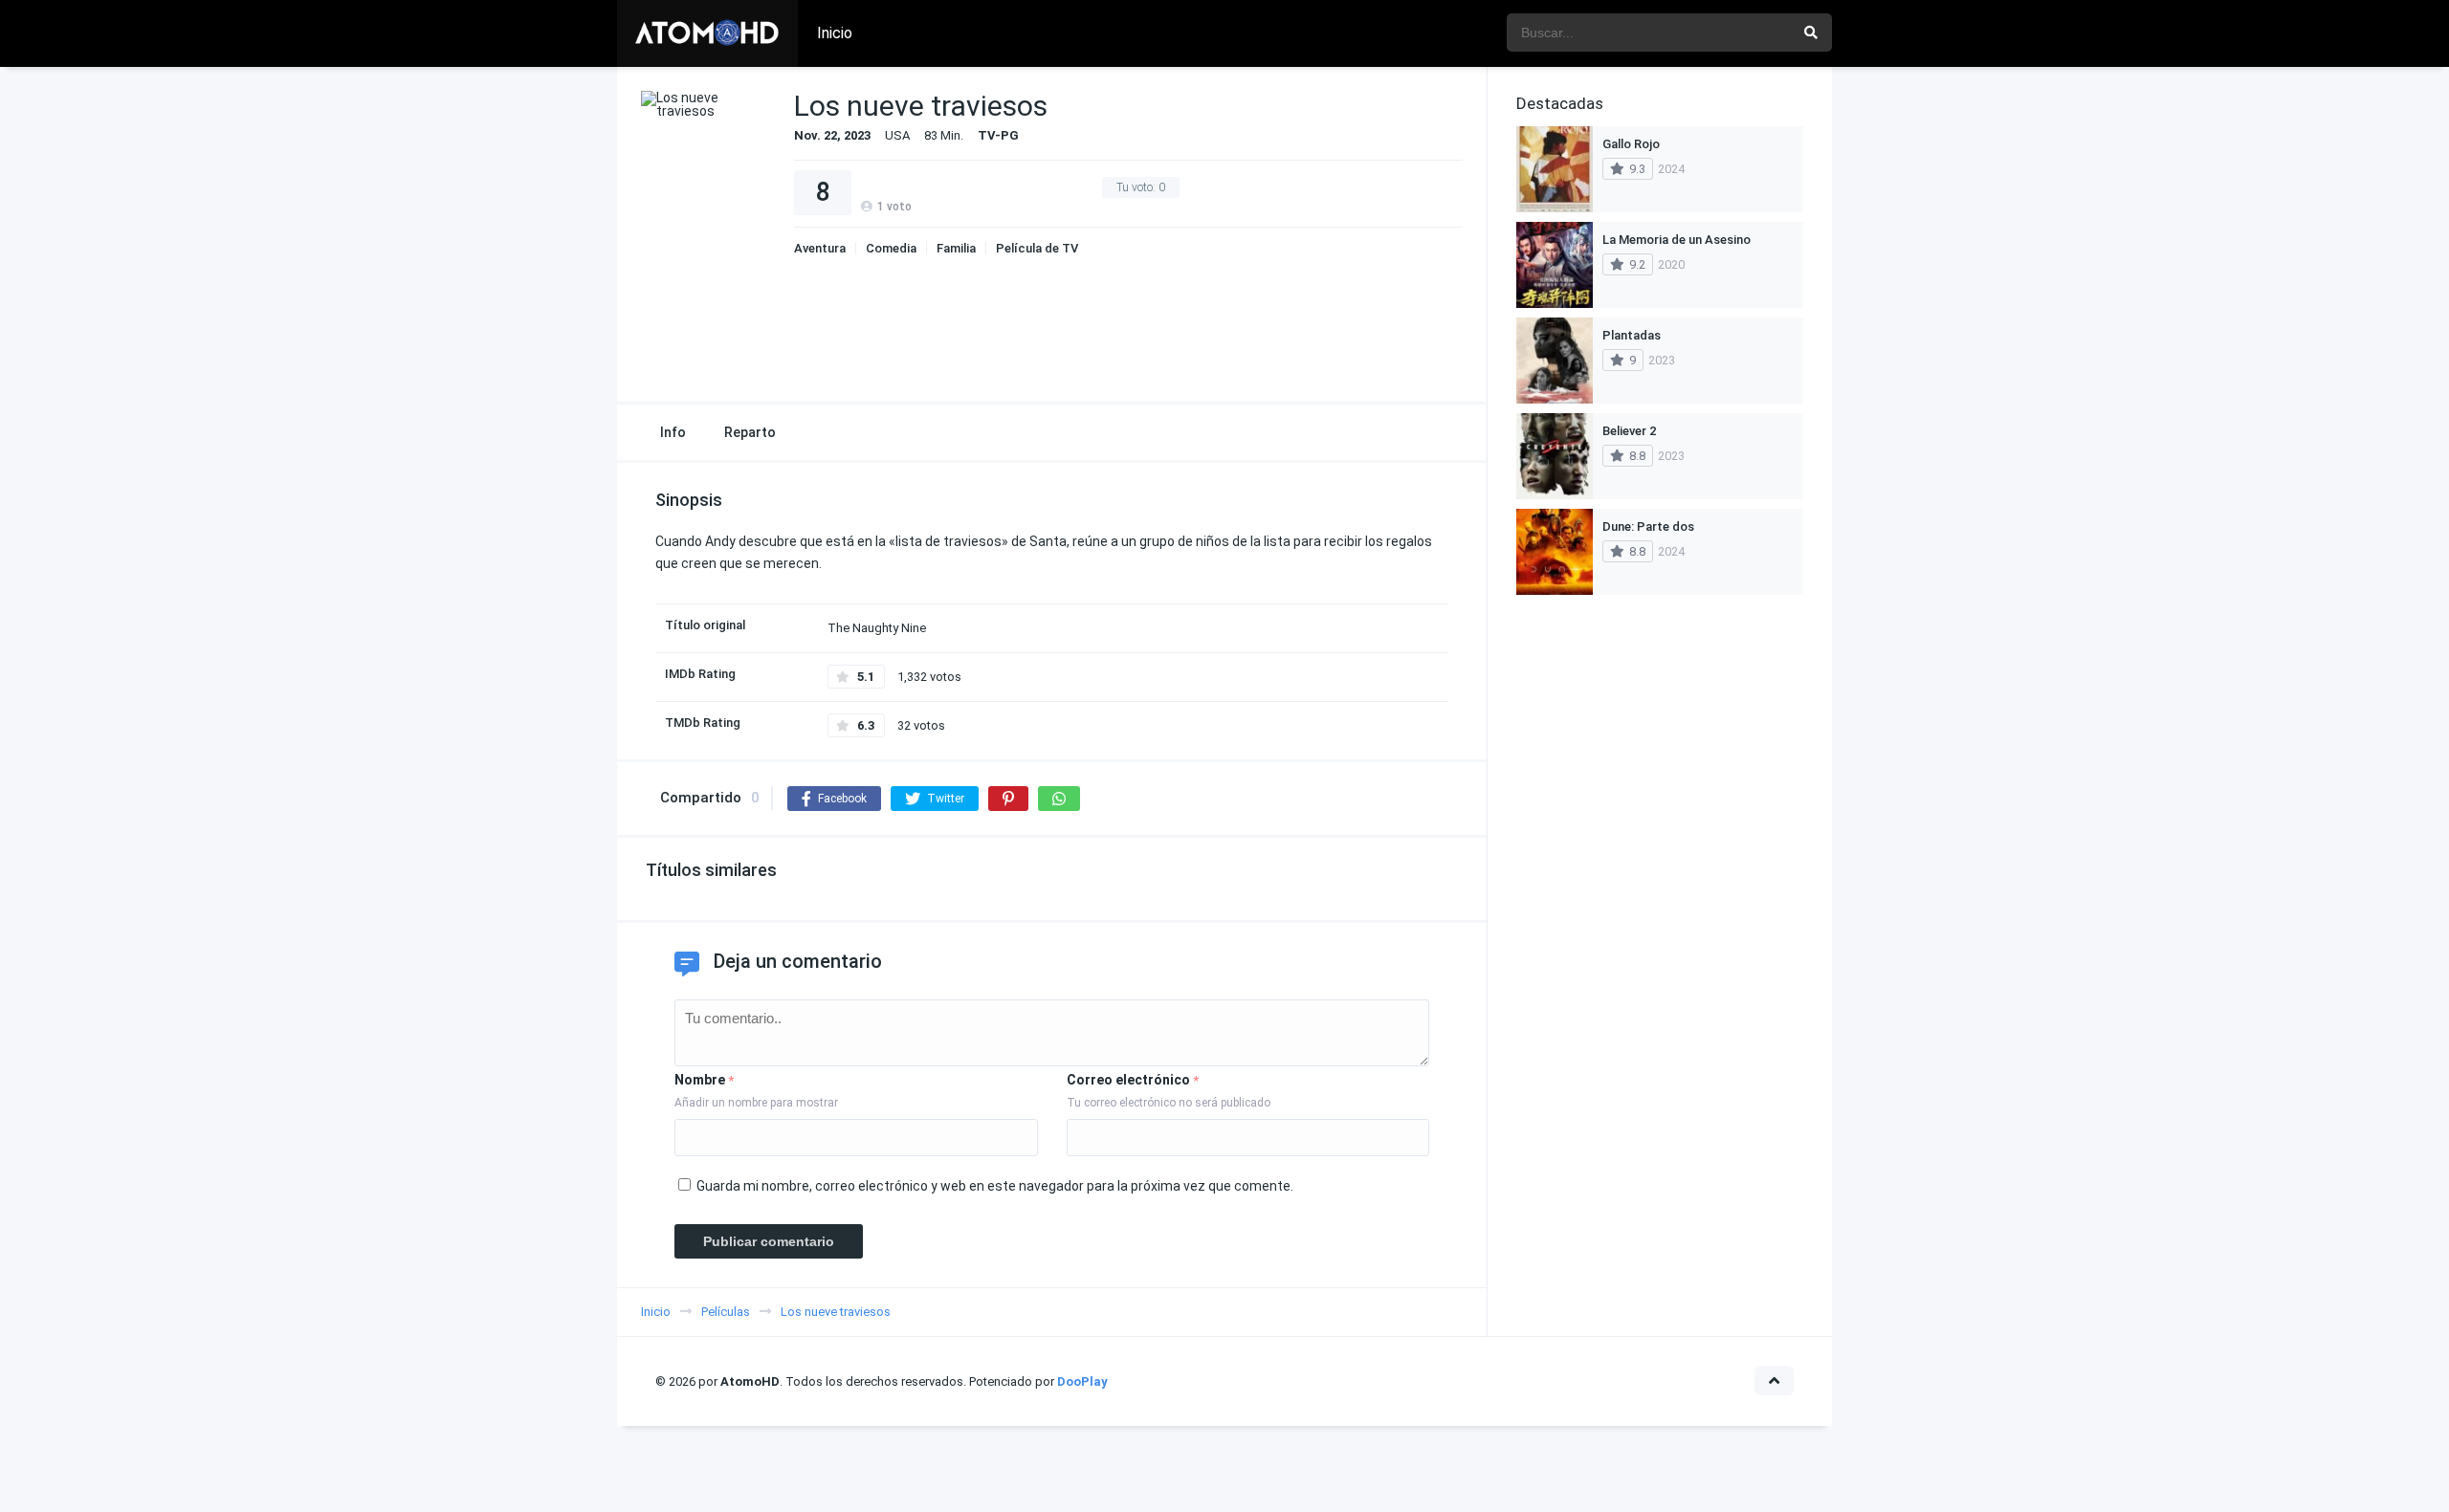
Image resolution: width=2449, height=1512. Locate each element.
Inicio (835, 33)
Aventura (820, 248)
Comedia (891, 248)
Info (673, 432)
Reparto (750, 432)
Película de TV (1037, 248)
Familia (956, 248)
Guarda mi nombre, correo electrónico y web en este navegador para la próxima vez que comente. (995, 1186)
